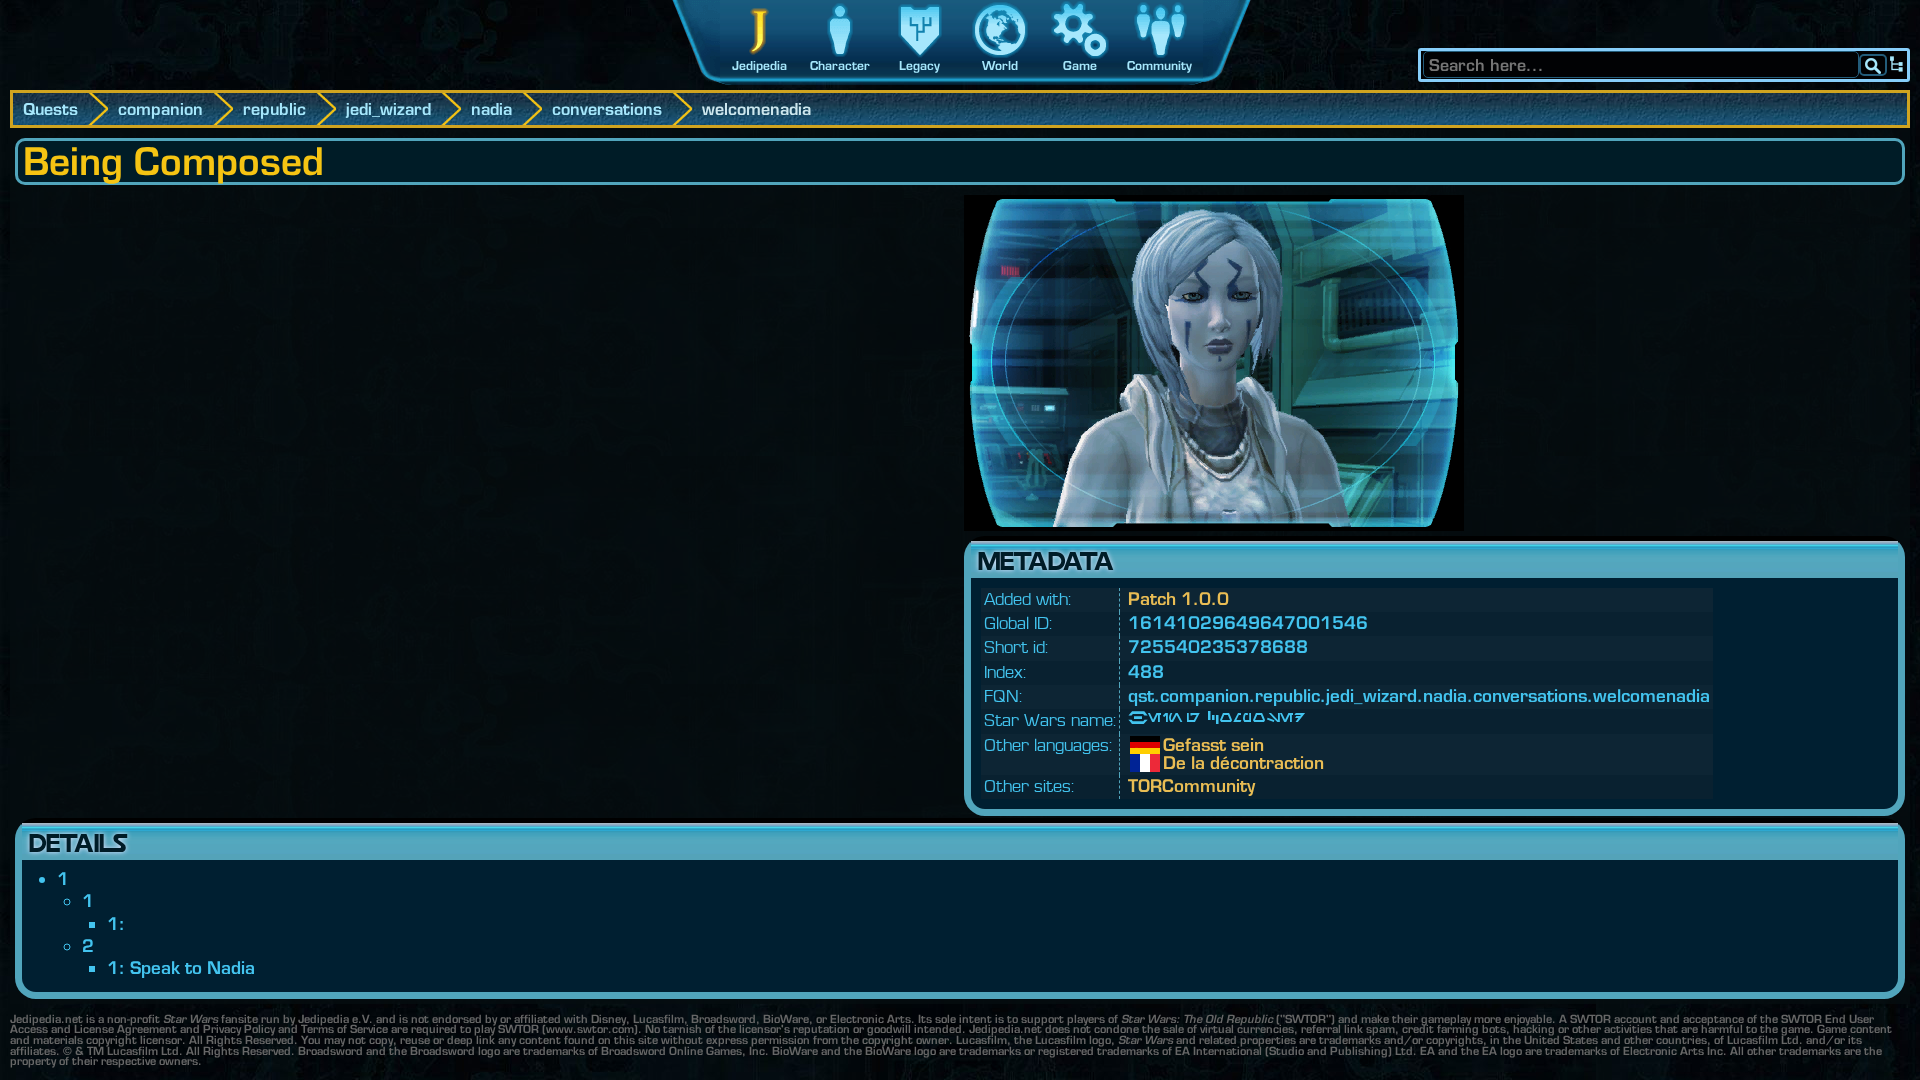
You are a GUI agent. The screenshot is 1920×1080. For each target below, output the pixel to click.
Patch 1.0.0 (1178, 598)
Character (840, 65)
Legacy (919, 65)
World (1000, 65)
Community (1159, 65)
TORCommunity (1191, 785)
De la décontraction (1178, 763)
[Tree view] (1897, 65)
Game (1080, 65)
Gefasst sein (1178, 745)
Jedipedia (759, 65)
